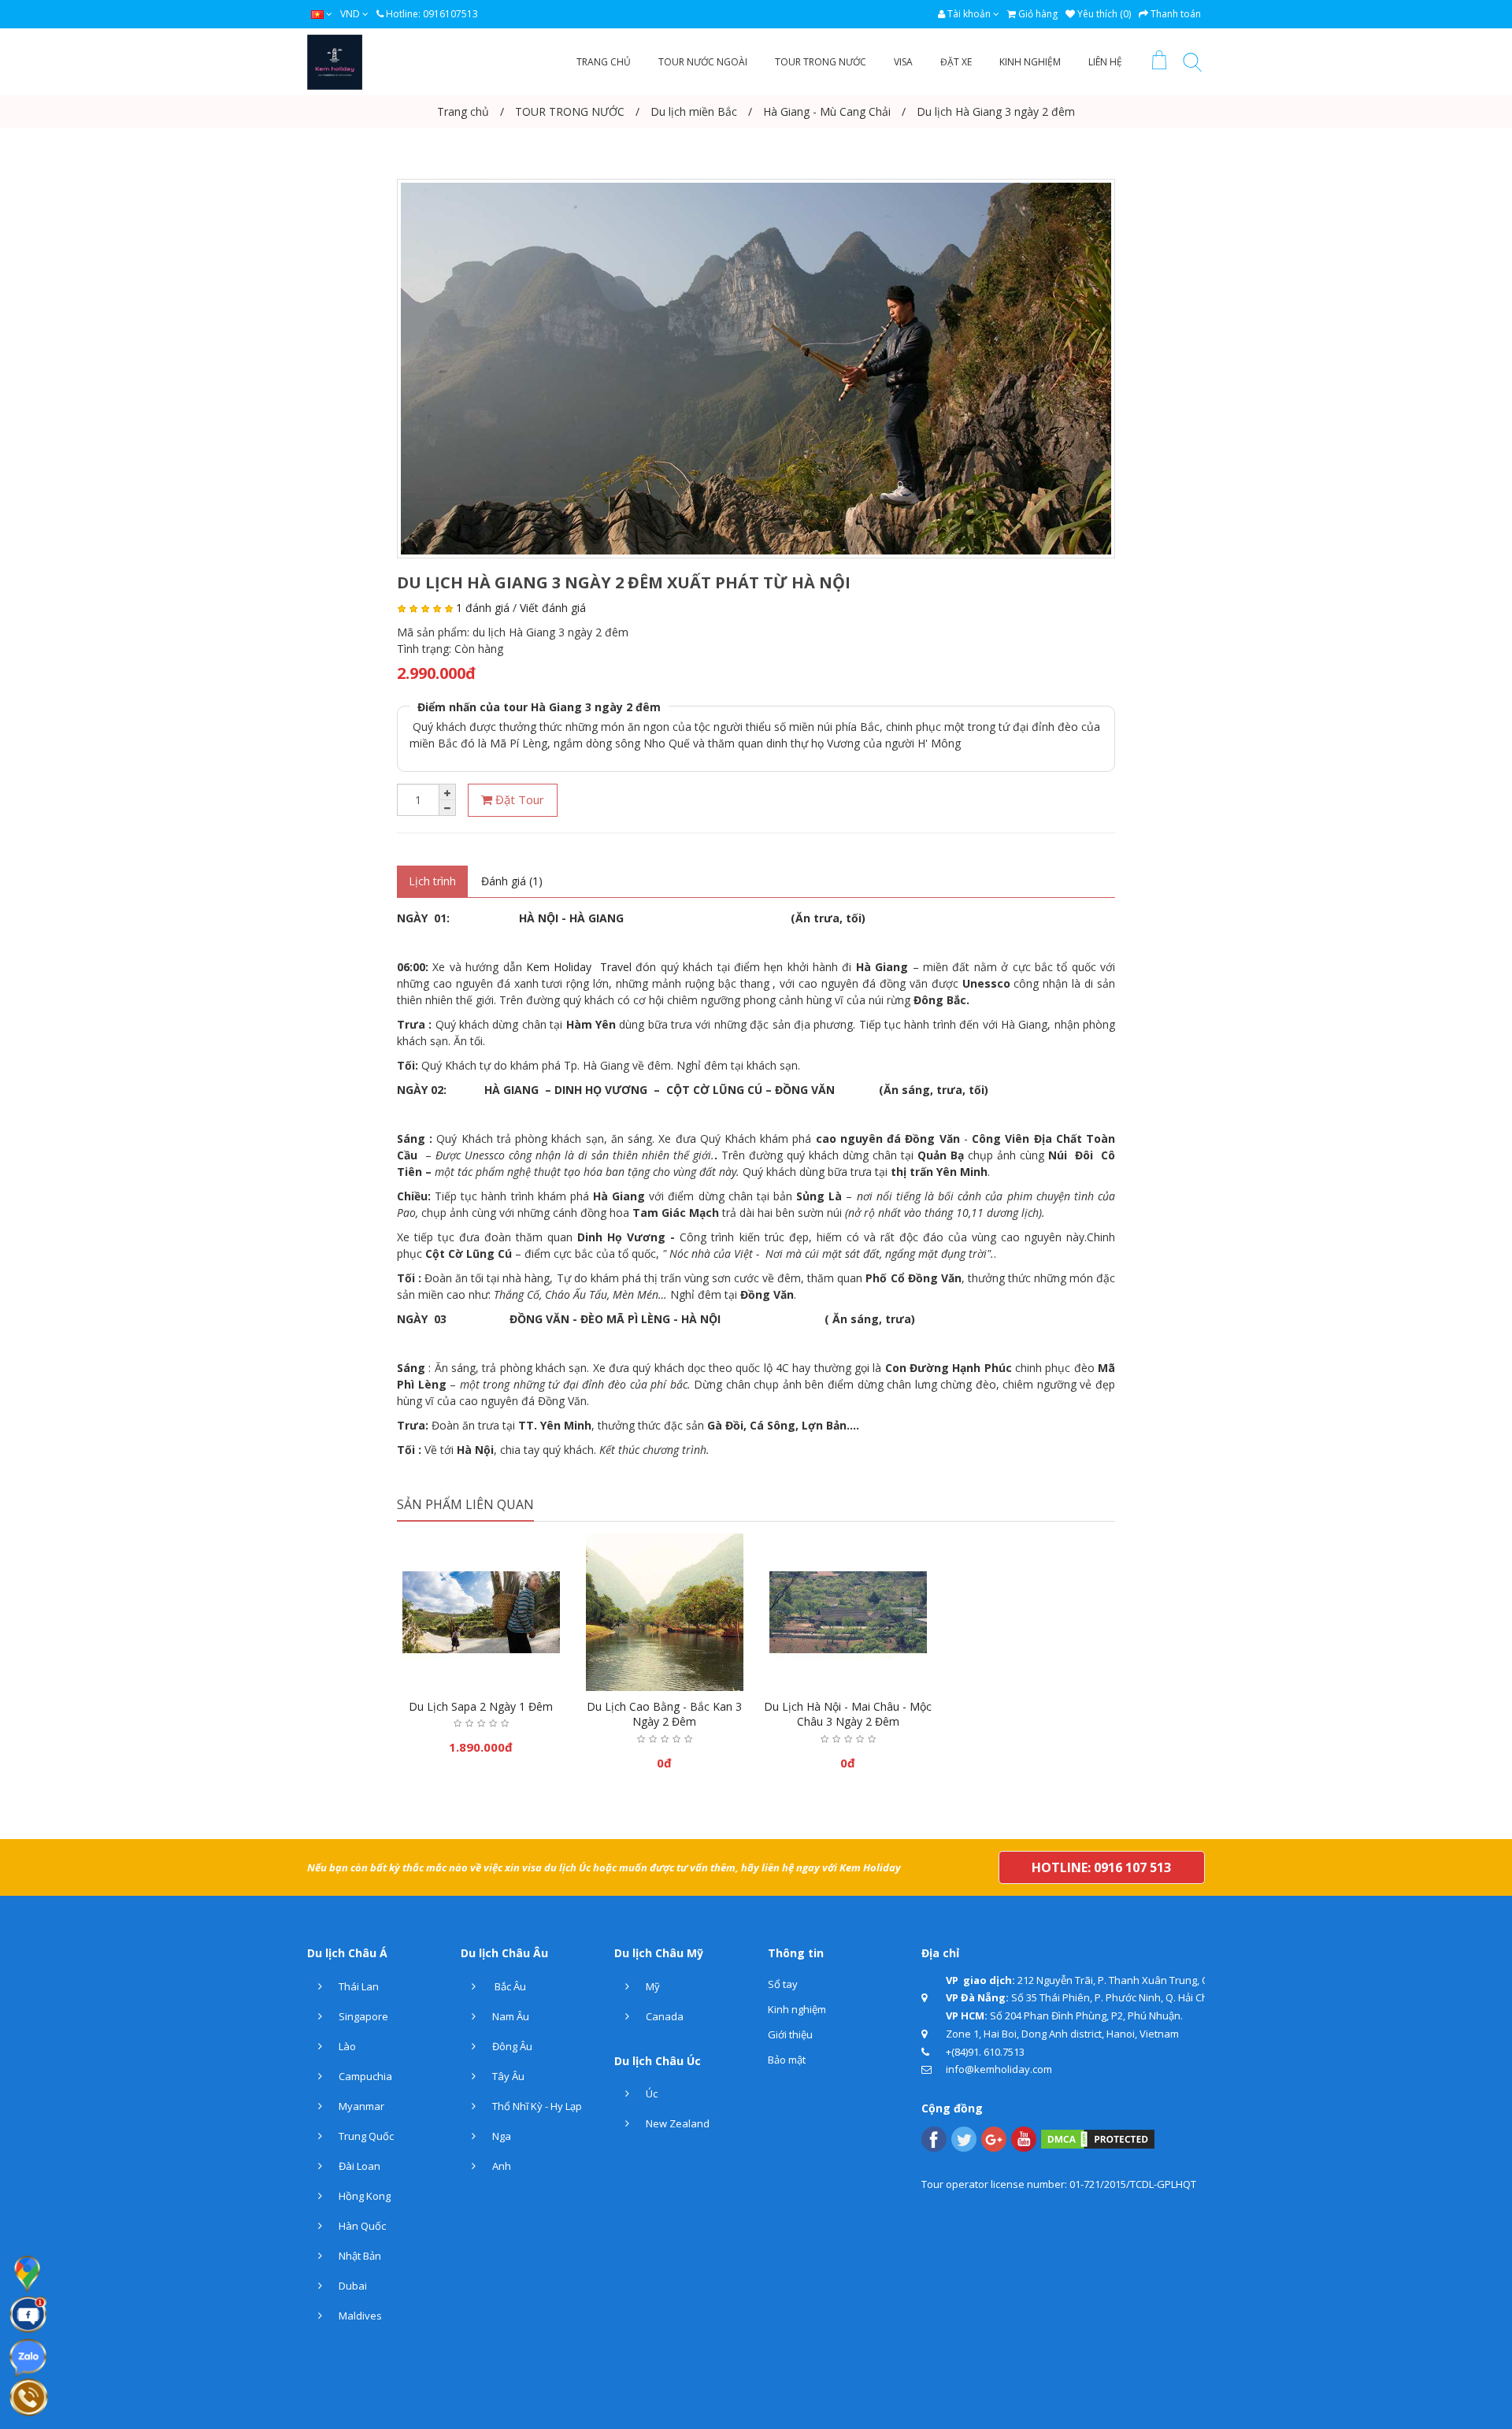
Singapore (362, 2016)
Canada (663, 2016)
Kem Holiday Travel (579, 967)
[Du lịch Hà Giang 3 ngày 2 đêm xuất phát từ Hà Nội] (756, 369)
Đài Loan (358, 2166)
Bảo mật (787, 2060)
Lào (346, 2046)
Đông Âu (511, 2046)
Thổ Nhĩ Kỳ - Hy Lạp (536, 2106)
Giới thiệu (790, 2034)
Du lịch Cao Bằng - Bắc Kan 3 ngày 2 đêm (664, 1714)
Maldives (359, 2316)
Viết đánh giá (553, 608)
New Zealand (676, 2123)
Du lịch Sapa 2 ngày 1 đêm (481, 1706)
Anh (500, 2166)
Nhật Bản (359, 2256)
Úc (650, 2093)
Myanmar (360, 2106)
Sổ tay (783, 1984)
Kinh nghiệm (797, 2009)
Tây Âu (507, 2076)
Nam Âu (510, 2016)
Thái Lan (358, 1986)
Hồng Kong (363, 2196)
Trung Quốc (365, 2136)
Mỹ (652, 1986)
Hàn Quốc (361, 2226)
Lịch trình (432, 881)
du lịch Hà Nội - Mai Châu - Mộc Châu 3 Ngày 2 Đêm (848, 1714)
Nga (500, 2136)
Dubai (352, 2286)
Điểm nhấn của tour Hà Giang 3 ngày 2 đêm (539, 707)
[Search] (1192, 65)
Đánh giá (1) (512, 881)
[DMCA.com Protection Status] (1098, 2138)
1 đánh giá (483, 608)
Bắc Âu (508, 1986)
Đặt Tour (518, 799)
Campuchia (364, 2076)
